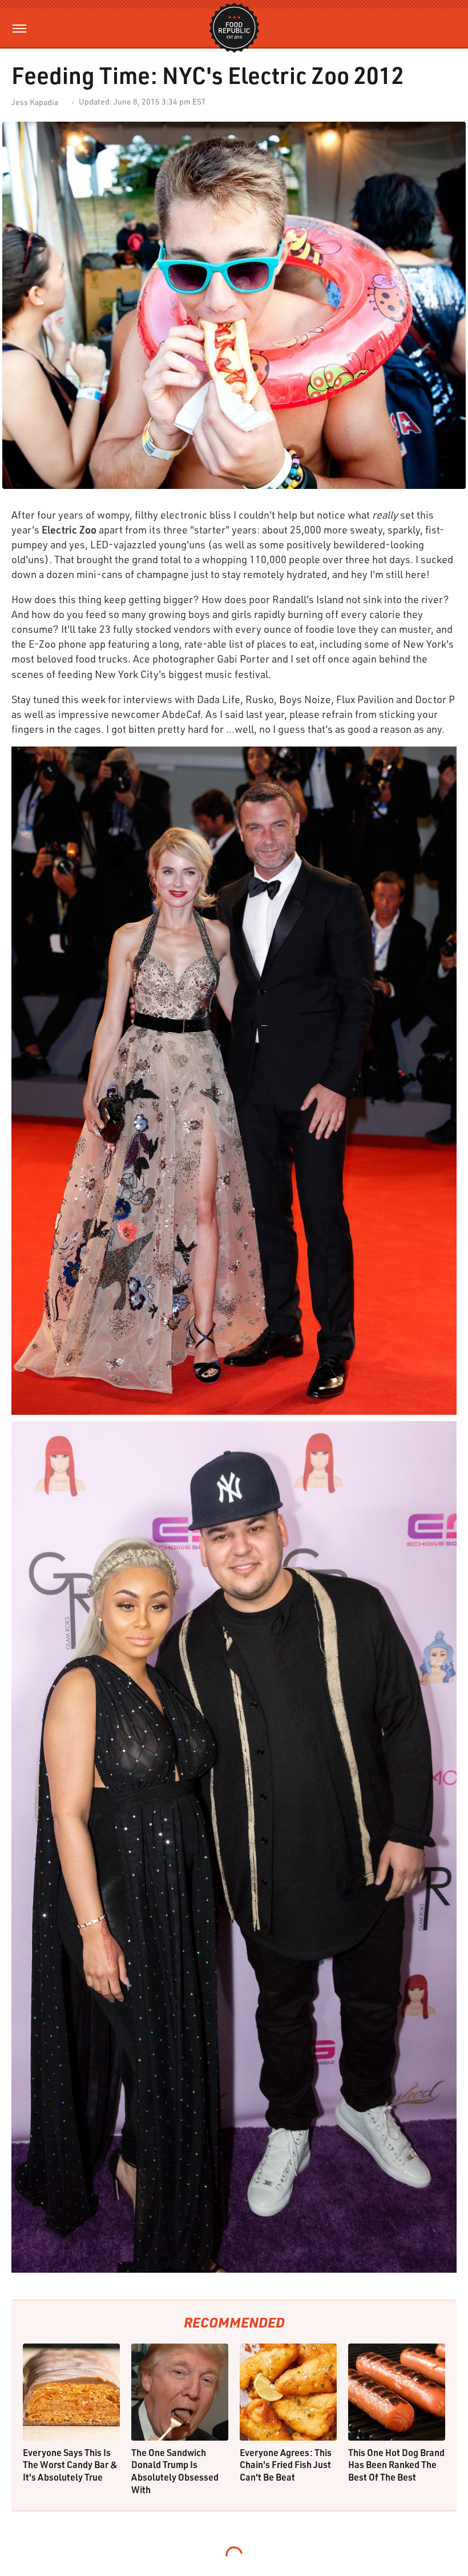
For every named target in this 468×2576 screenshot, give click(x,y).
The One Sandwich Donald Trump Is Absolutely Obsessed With (175, 2471)
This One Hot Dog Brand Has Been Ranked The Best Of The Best (396, 2465)
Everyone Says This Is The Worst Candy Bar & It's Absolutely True (70, 2465)
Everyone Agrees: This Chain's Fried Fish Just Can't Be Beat (286, 2465)
